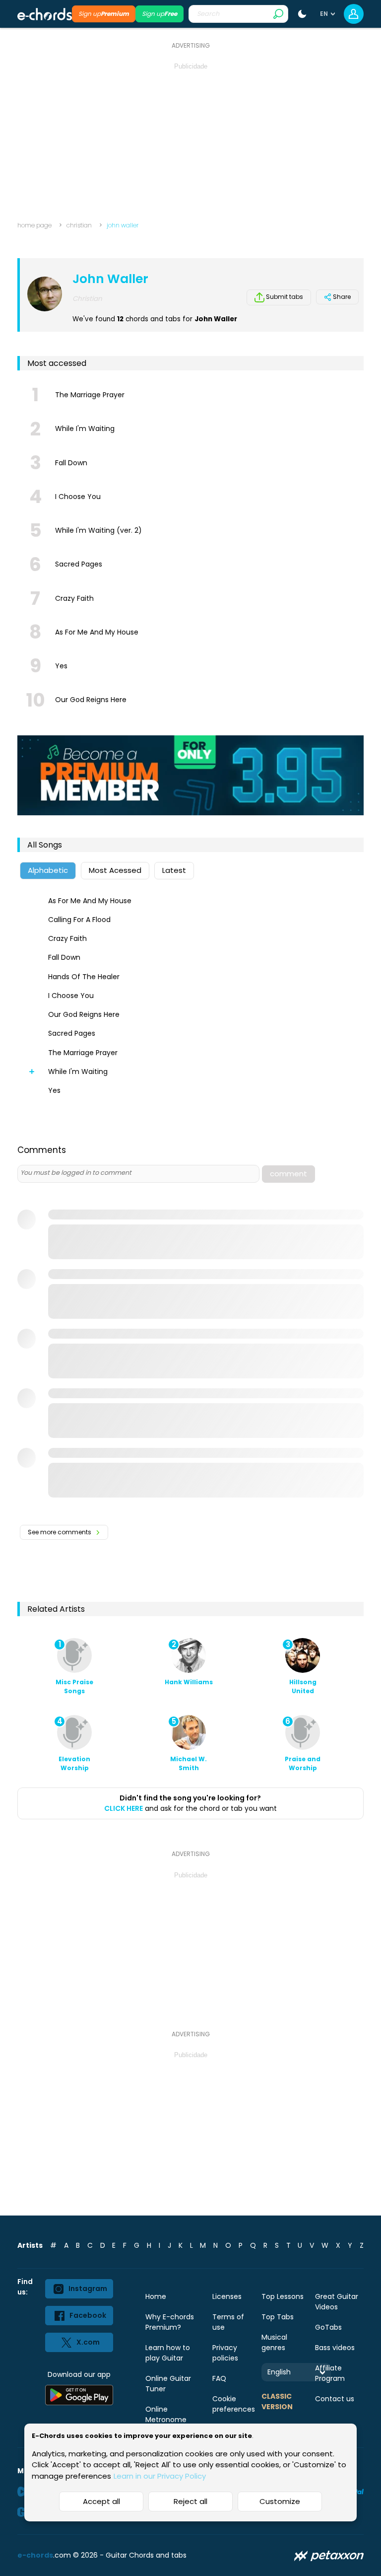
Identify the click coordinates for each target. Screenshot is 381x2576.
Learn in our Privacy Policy (160, 2476)
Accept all (101, 2501)
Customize (280, 2501)
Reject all (190, 2501)
